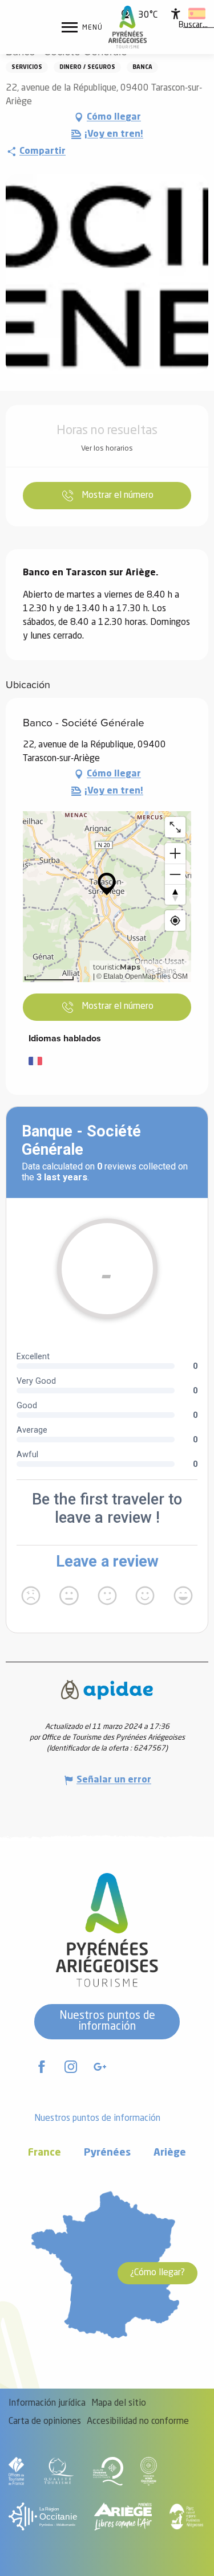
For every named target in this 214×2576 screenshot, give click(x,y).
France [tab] (45, 2153)
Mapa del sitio (119, 2403)
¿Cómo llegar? (158, 2273)
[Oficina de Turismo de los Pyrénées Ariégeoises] (128, 27)
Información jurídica (47, 2403)
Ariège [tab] (170, 2153)
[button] (193, 26)
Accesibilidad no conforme (138, 2422)
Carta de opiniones (45, 2422)
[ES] (197, 14)
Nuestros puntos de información (107, 2021)
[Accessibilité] (176, 14)
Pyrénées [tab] (107, 2153)
